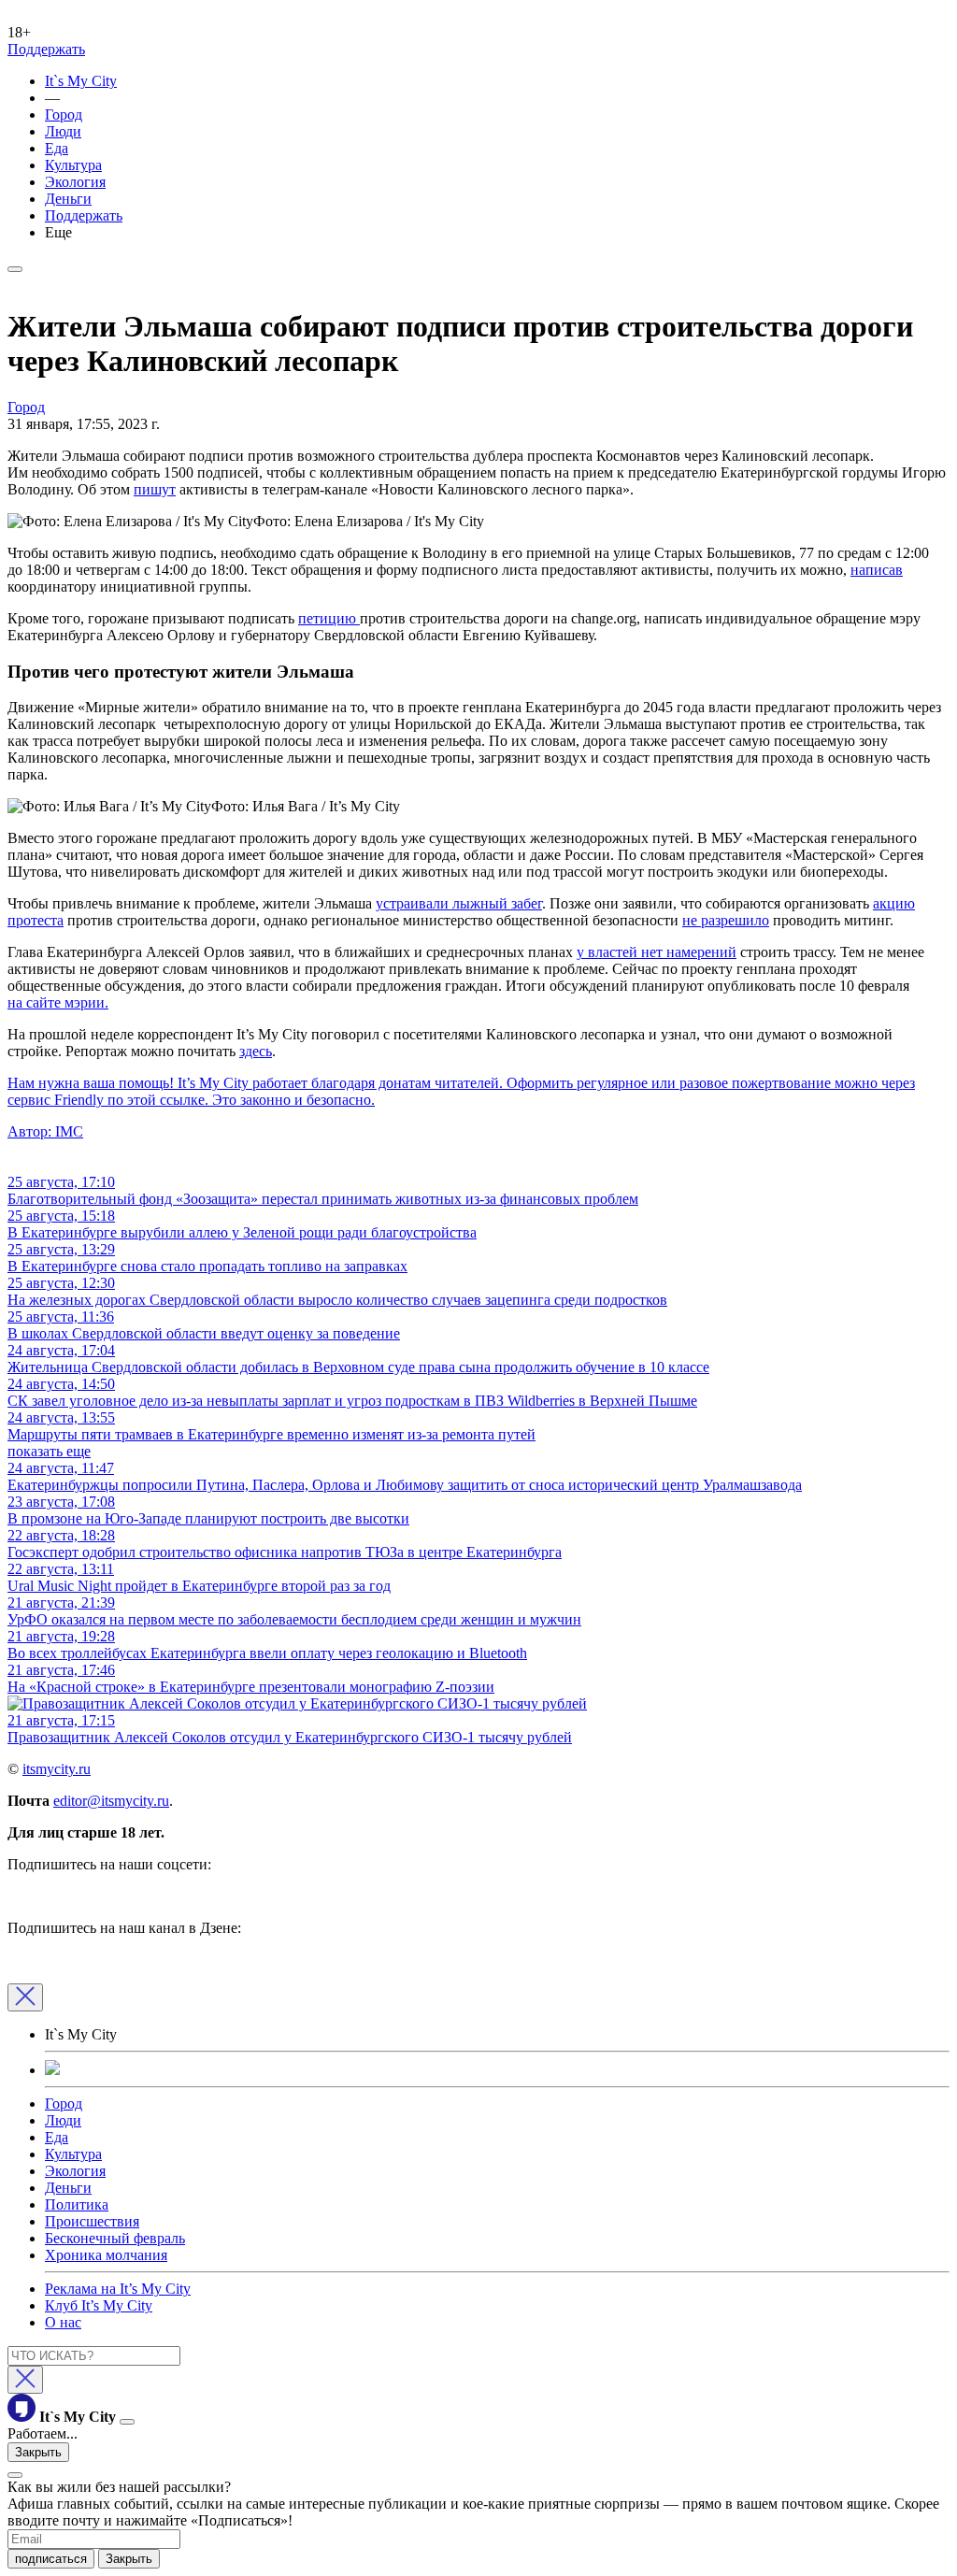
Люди (63, 131)
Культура (73, 165)
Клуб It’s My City (99, 2305)
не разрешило (726, 920)
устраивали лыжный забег (459, 903)
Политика (77, 2204)
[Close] (25, 1997)
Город (64, 114)
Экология (75, 182)
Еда (57, 148)
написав (877, 570)
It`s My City (81, 81)
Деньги (68, 199)
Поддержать (46, 49)
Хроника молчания (106, 2255)
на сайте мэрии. (58, 1002)
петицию (329, 618)
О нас (63, 2322)
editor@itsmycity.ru (111, 1801)
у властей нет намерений (657, 952)
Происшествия (92, 2221)
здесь (256, 1051)
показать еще (49, 1451)
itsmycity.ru (57, 1769)
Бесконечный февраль (115, 2238)
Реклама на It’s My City (118, 2289)
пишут (155, 489)
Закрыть (38, 2452)
